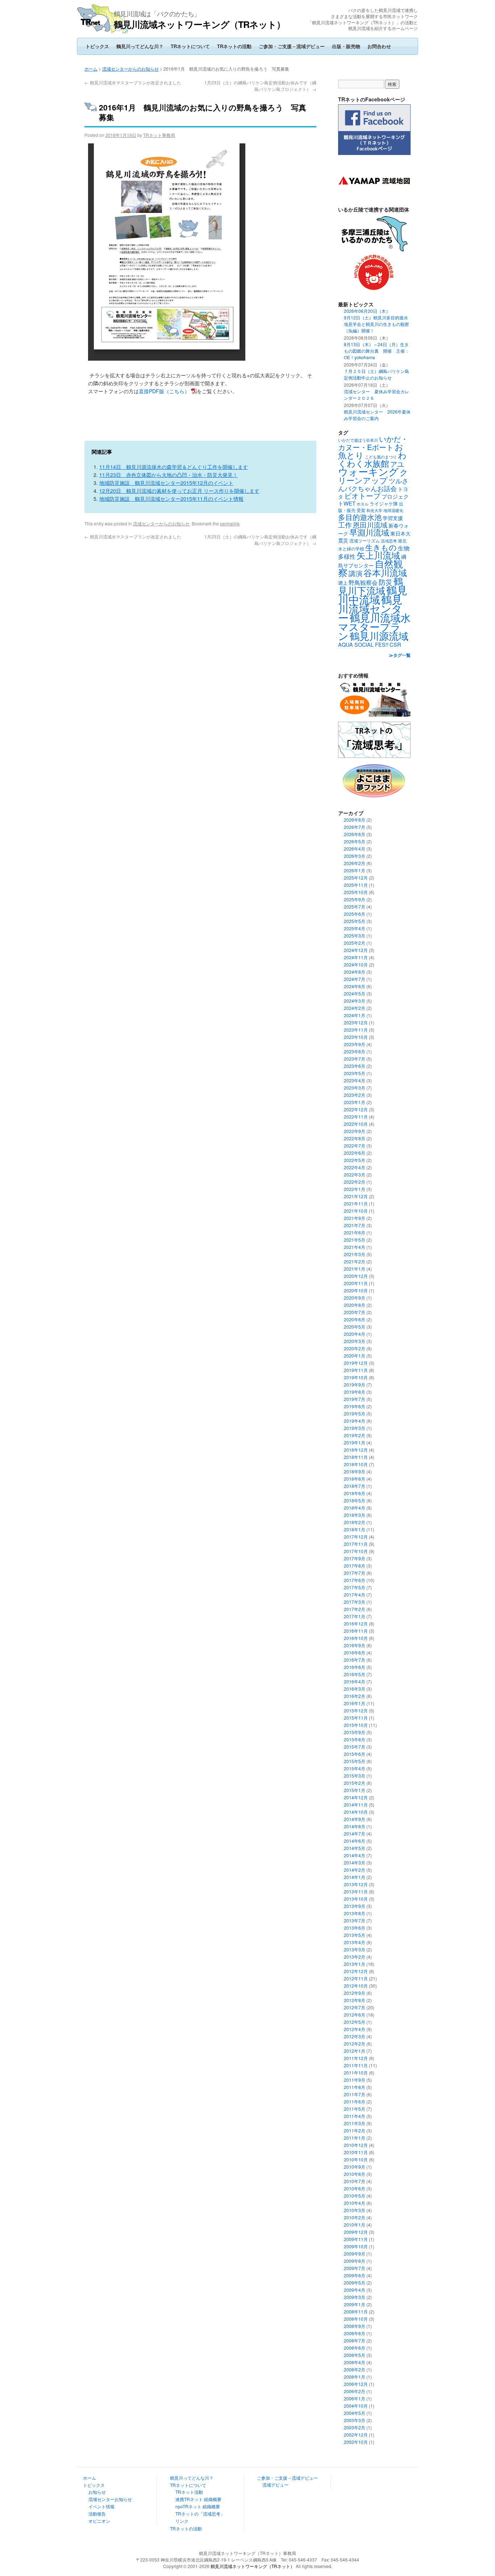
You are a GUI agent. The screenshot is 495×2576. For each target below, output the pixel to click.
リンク (182, 2521)
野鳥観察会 (363, 582)
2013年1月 (355, 1964)
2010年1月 (355, 2225)
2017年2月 (355, 1609)
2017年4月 (355, 1595)
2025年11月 (356, 885)
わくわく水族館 (372, 459)
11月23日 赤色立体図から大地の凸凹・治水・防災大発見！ (169, 475)
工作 (345, 525)
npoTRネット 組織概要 (198, 2506)
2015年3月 (355, 1776)
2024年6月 (355, 986)
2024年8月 (355, 972)
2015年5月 (355, 1761)
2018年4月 (355, 1508)
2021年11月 (356, 1203)
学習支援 (393, 518)
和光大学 (374, 510)
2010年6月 (355, 2188)
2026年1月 (355, 870)
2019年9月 (355, 1385)
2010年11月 (356, 2152)
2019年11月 (356, 1370)
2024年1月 (355, 1015)
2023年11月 (356, 1030)
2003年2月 (355, 2427)
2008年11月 (356, 2311)
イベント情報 (101, 2506)
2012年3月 (355, 2036)
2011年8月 (355, 2087)
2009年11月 (356, 2239)
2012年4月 (355, 2029)
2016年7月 (355, 1660)
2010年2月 (355, 2217)
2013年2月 (355, 1957)
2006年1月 (355, 2398)
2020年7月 (355, 1312)
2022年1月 (355, 1189)
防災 (386, 582)
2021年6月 (355, 1232)
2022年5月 (355, 1160)
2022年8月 (355, 1138)
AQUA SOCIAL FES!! (363, 645)
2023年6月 (355, 1066)
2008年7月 (355, 2340)
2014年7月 (355, 1834)
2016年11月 (356, 1631)
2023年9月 (355, 1044)
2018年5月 (355, 1500)
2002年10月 (356, 2442)
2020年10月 (356, 1290)
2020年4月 (355, 1334)
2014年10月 (356, 1812)
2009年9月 (355, 2254)
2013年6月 (355, 1928)
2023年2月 (355, 1095)
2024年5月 (355, 993)
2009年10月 (356, 2246)
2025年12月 (356, 878)
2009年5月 (355, 2283)
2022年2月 (355, 1182)
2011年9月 (355, 2080)
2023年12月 (356, 1022)
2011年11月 (356, 2065)
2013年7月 (355, 1920)
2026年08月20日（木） (367, 311)
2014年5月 (355, 1848)
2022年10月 (356, 1124)
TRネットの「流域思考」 (200, 2514)
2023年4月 (355, 1080)
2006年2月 (355, 2391)
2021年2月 (355, 1261)
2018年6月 (355, 1493)
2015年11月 (356, 1718)
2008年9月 (355, 2326)
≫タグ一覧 (400, 655)
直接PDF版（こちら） (164, 391)
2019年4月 (355, 1421)
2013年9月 (355, 1906)
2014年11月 (356, 1805)
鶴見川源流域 (379, 636)
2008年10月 (356, 2319)
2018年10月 (356, 1464)
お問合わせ (379, 46)
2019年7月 (355, 1399)
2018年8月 (355, 1479)
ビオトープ (362, 496)
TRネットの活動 (234, 46)
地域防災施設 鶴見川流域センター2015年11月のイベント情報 (171, 499)
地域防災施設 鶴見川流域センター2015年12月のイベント (166, 483)
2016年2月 (355, 1696)
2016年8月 (355, 1652)
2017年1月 (355, 1616)
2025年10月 (356, 892)
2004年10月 (356, 2406)
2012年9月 (355, 1993)
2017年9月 (355, 1558)
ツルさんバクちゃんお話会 (373, 484)
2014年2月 (355, 1870)
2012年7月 (355, 2007)
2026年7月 (355, 827)
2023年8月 (355, 1051)
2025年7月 (355, 907)
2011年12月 (356, 2058)
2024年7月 (355, 979)
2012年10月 (356, 1986)
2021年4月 (355, 1247)
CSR (395, 644)
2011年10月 (356, 2072)
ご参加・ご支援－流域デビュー (292, 46)
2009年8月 (355, 2261)
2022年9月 (355, 1131)
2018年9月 (355, 1471)
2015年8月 (355, 1739)
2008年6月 (355, 2348)
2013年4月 (355, 1942)
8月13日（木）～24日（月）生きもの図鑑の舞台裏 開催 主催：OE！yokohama (377, 351)
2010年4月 (355, 2203)
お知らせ (97, 2492)
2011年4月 (355, 2116)
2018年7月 (355, 1486)
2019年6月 (355, 1406)
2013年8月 (355, 1913)
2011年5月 (355, 2109)
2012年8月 (355, 2000)
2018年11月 (356, 1457)
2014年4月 (355, 1855)
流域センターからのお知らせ (130, 69)
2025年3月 (355, 935)
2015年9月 (355, 1732)
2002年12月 (356, 2435)
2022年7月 (355, 1146)
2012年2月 (355, 2044)
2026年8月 (355, 820)
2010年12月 (356, 2145)
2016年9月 (355, 1645)
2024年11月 (356, 957)
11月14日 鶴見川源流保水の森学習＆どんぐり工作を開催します (174, 467)
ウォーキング (368, 471)
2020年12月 (356, 1276)
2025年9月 (355, 899)
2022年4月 (355, 1167)
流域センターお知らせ (110, 2499)
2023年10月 (356, 1037)
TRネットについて (190, 46)
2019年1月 (355, 1442)
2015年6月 (355, 1754)
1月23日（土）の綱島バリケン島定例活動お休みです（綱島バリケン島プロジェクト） (260, 86)
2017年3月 (355, 1602)
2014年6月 (355, 1841)
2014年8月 (355, 1826)
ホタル (363, 504)
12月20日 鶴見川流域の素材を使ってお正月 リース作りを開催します (179, 491)
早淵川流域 (369, 532)
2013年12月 (356, 1884)
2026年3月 (355, 856)
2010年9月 (355, 2167)
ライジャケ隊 (384, 504)
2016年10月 (356, 1638)
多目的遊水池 (360, 517)
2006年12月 (356, 2384)
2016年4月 (355, 1681)
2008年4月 (355, 2362)
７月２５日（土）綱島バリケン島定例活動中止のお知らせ (377, 374)
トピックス (97, 46)
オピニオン (99, 2521)
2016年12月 (356, 1623)
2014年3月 (355, 1862)
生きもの (381, 547)
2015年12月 (356, 1710)
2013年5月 (355, 1935)
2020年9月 (355, 1298)
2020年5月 (355, 1327)
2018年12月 (356, 1450)
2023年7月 (355, 1059)
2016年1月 (355, 1703)
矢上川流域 (378, 555)
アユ (397, 464)
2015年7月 (355, 1747)
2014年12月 (356, 1797)
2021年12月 (356, 1196)
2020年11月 (356, 1283)
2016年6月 (355, 1667)
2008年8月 (355, 2333)
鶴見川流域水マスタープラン (374, 626)
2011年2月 (355, 2130)
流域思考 (389, 541)
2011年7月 (355, 2094)
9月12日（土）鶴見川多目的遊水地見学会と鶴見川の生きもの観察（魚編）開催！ (377, 324)
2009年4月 (355, 2290)
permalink (230, 523)
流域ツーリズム (365, 540)
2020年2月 (355, 1348)
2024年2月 (355, 1008)
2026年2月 (355, 863)
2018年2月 (355, 1522)
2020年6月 (355, 1319)
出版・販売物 (346, 46)
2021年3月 (355, 1254)
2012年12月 (356, 1971)
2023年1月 (355, 1102)
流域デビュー (275, 2485)
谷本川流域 (385, 572)
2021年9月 (355, 1218)
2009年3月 (355, 2297)
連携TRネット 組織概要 (198, 2499)
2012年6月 (355, 2015)
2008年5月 (355, 2355)
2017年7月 (355, 1573)
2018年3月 (355, 1515)
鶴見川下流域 (371, 585)
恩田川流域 (370, 525)
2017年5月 (355, 1587)
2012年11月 (356, 1978)
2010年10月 (356, 2159)
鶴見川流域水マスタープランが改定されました (133, 82)
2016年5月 (355, 1674)
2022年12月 (356, 1109)
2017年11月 (356, 1544)
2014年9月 (355, 1819)
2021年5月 (355, 1240)
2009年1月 (355, 2304)
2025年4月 (355, 928)
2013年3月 (355, 1949)
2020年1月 (355, 1356)
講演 (355, 573)
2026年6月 (355, 834)
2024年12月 (356, 950)
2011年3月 (355, 2123)
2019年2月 (355, 1435)
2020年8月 (355, 1305)
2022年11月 (356, 1117)
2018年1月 (355, 1529)
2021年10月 (356, 1211)
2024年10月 (356, 964)
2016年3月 (355, 1689)
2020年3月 (355, 1341)
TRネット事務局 (159, 135)
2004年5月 (355, 2413)
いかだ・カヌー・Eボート (373, 443)
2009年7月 (355, 2268)
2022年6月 (355, 1153)
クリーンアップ (373, 476)
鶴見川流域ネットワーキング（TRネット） (199, 24)
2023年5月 (355, 1073)
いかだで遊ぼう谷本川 (358, 440)
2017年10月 (356, 1551)
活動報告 (97, 2514)
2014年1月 (355, 1877)
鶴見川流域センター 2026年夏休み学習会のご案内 (377, 415)
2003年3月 (355, 2420)
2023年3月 (355, 1088)
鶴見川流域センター (370, 608)
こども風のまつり (381, 457)
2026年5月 (355, 841)
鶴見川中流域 (373, 594)
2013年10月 (356, 1899)
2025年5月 (355, 921)
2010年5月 (355, 2196)
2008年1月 (355, 2377)
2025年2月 (355, 943)
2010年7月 (355, 2181)
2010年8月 (355, 2174)
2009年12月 (356, 2232)
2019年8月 (355, 1392)
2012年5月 (355, 2022)
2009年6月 (355, 2275)
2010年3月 (355, 2210)
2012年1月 (355, 2051)
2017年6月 (355, 1580)
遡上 (343, 583)
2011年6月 (355, 2101)
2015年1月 (355, 1790)
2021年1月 (355, 1269)
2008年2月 (355, 2369)
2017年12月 (356, 1537)
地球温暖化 (393, 510)
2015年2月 (355, 1783)
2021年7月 (355, 1225)
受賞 (361, 510)
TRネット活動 (189, 2492)
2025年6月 (355, 914)
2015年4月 (355, 1768)
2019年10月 (356, 1377)
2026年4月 (355, 849)
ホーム (91, 69)
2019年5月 (355, 1413)
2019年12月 (356, 1363)
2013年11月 (356, 1891)
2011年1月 (355, 2138)
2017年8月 (355, 1566)
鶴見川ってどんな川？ (140, 46)
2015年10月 (356, 1725)
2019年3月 (355, 1428)
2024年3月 (355, 1001)
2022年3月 (355, 1174)
